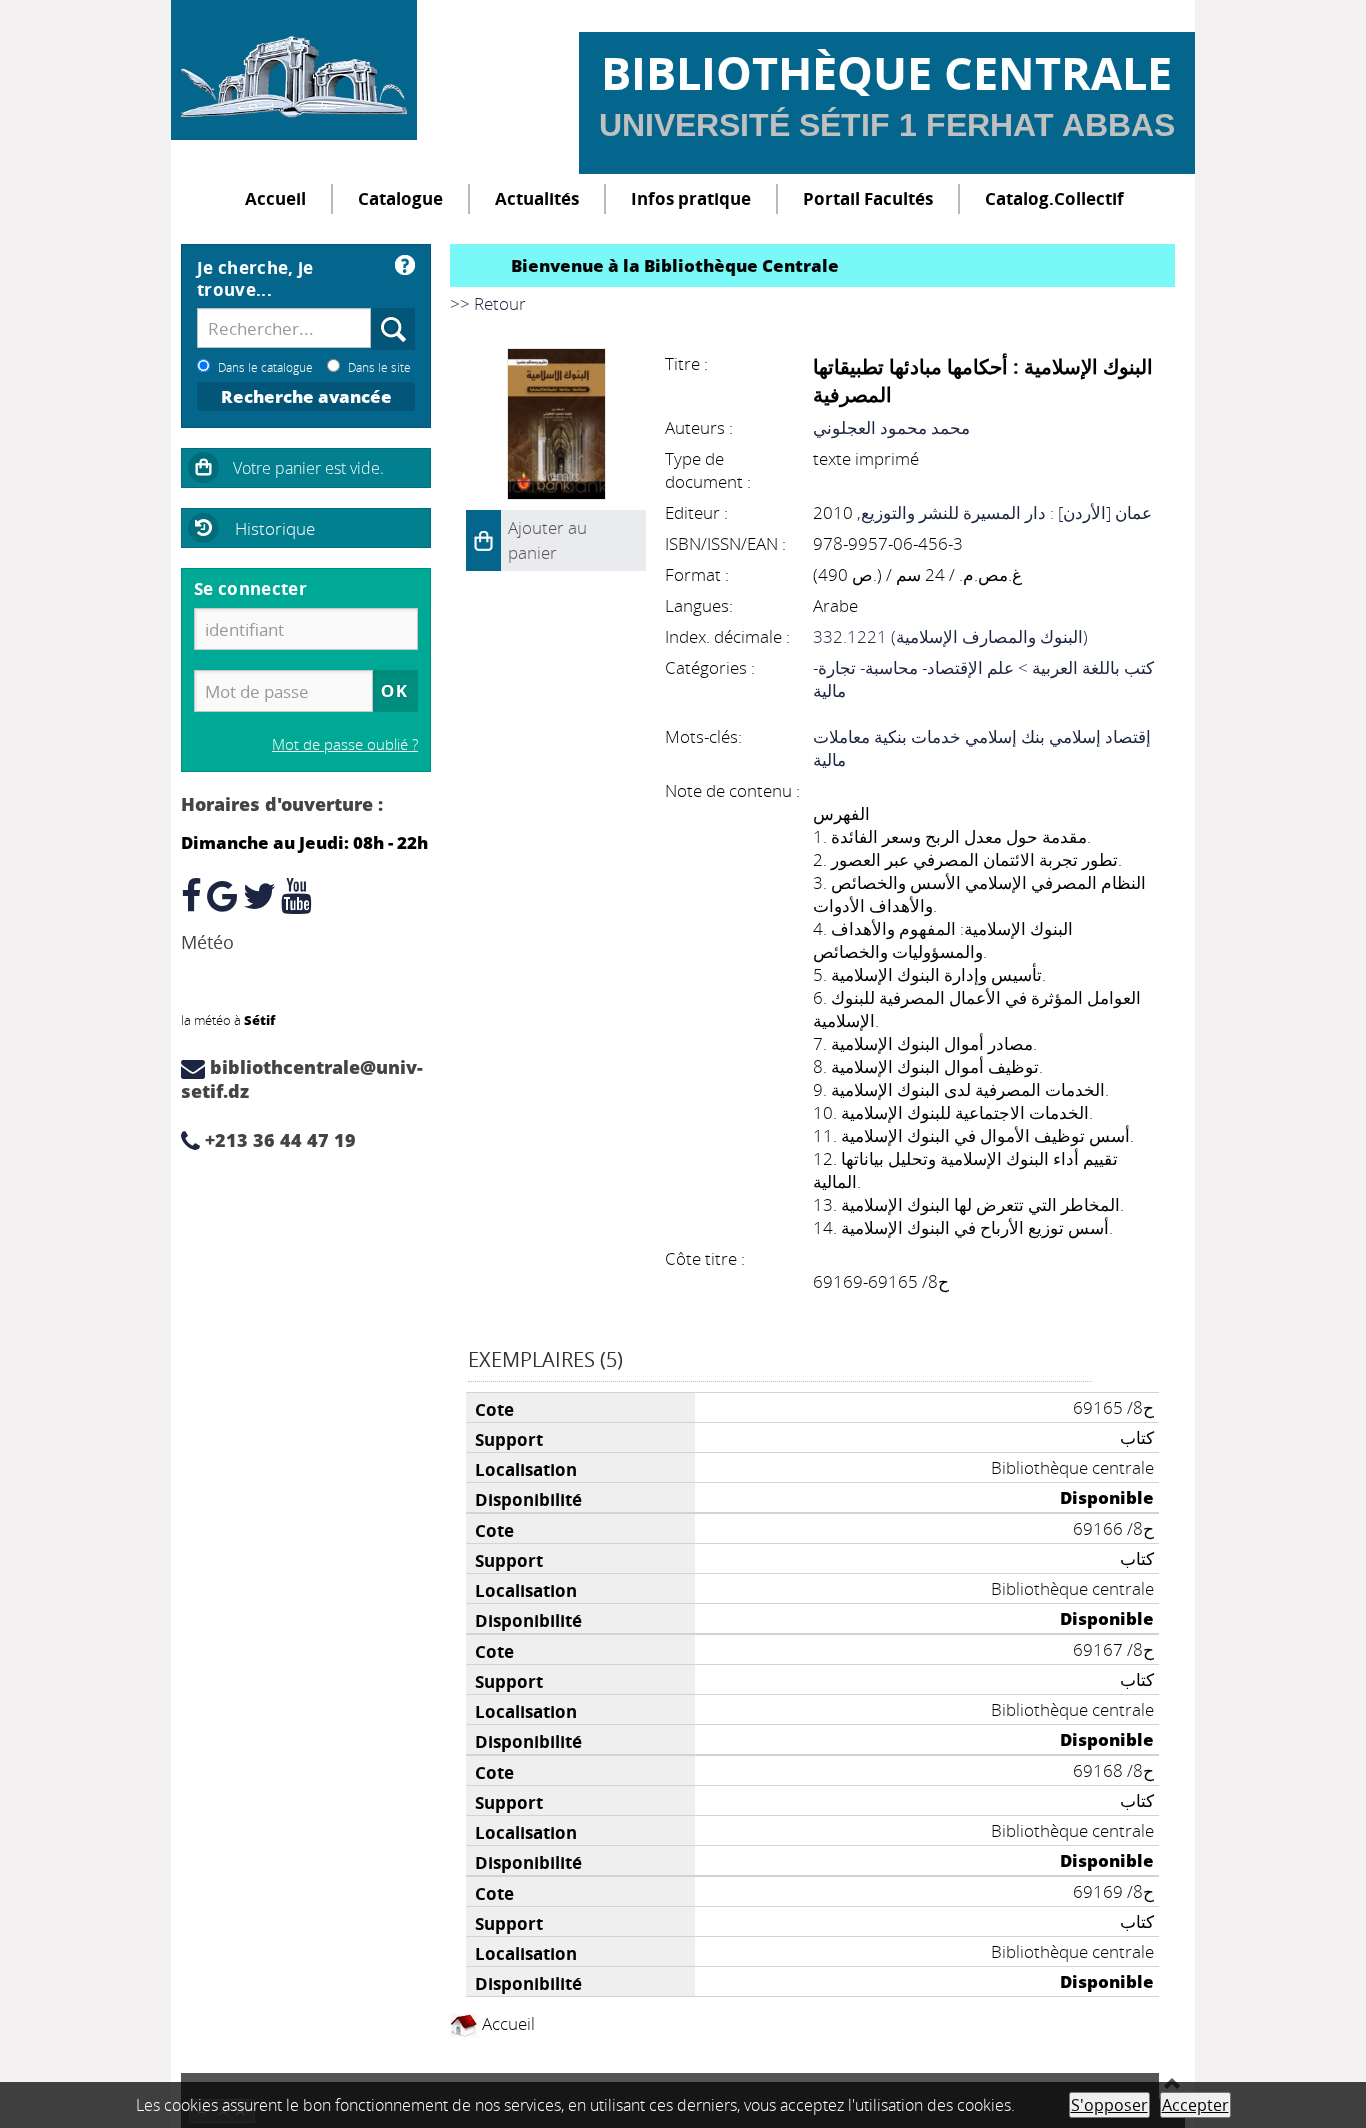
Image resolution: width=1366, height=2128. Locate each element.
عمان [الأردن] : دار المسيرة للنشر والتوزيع (1006, 512)
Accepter (1195, 2105)
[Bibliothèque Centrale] (294, 70)
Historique (275, 528)
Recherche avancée (306, 396)
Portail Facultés (868, 198)
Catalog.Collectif (1054, 198)
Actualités (537, 198)
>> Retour (488, 303)
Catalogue (400, 198)
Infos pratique (691, 198)
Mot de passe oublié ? (345, 744)
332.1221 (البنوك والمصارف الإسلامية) (950, 636)
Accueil (275, 198)
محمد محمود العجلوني (891, 427)
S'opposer (1109, 2105)
